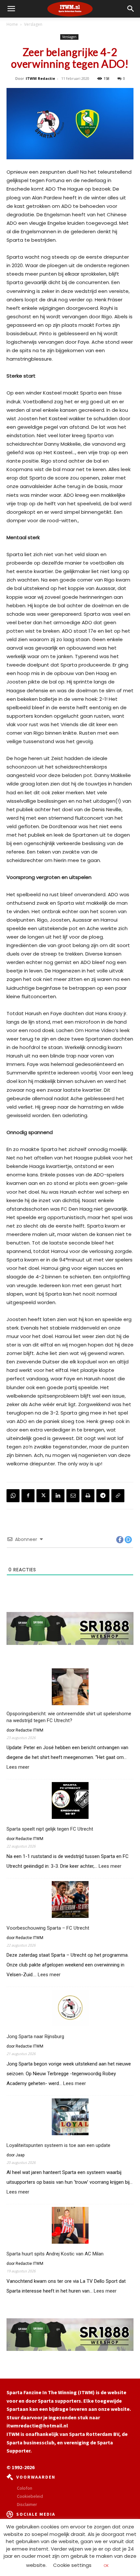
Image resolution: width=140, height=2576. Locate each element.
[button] (131, 9)
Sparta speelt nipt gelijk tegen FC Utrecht (50, 1829)
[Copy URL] (118, 1496)
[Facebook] (28, 1496)
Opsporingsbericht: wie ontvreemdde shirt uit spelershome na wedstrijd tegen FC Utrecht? (69, 1717)
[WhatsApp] (13, 1496)
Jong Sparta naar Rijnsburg (35, 2036)
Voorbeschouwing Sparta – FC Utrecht (48, 1928)
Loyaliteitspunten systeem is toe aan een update (58, 2145)
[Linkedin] (58, 1496)
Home (12, 24)
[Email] (73, 1496)
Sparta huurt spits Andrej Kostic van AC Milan (55, 2254)
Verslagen (33, 24)
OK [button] (106, 2566)
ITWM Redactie (40, 78)
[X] (43, 1496)
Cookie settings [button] (72, 2565)
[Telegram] (103, 1496)
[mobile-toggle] (11, 9)
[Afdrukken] (88, 1496)
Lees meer (18, 1767)
